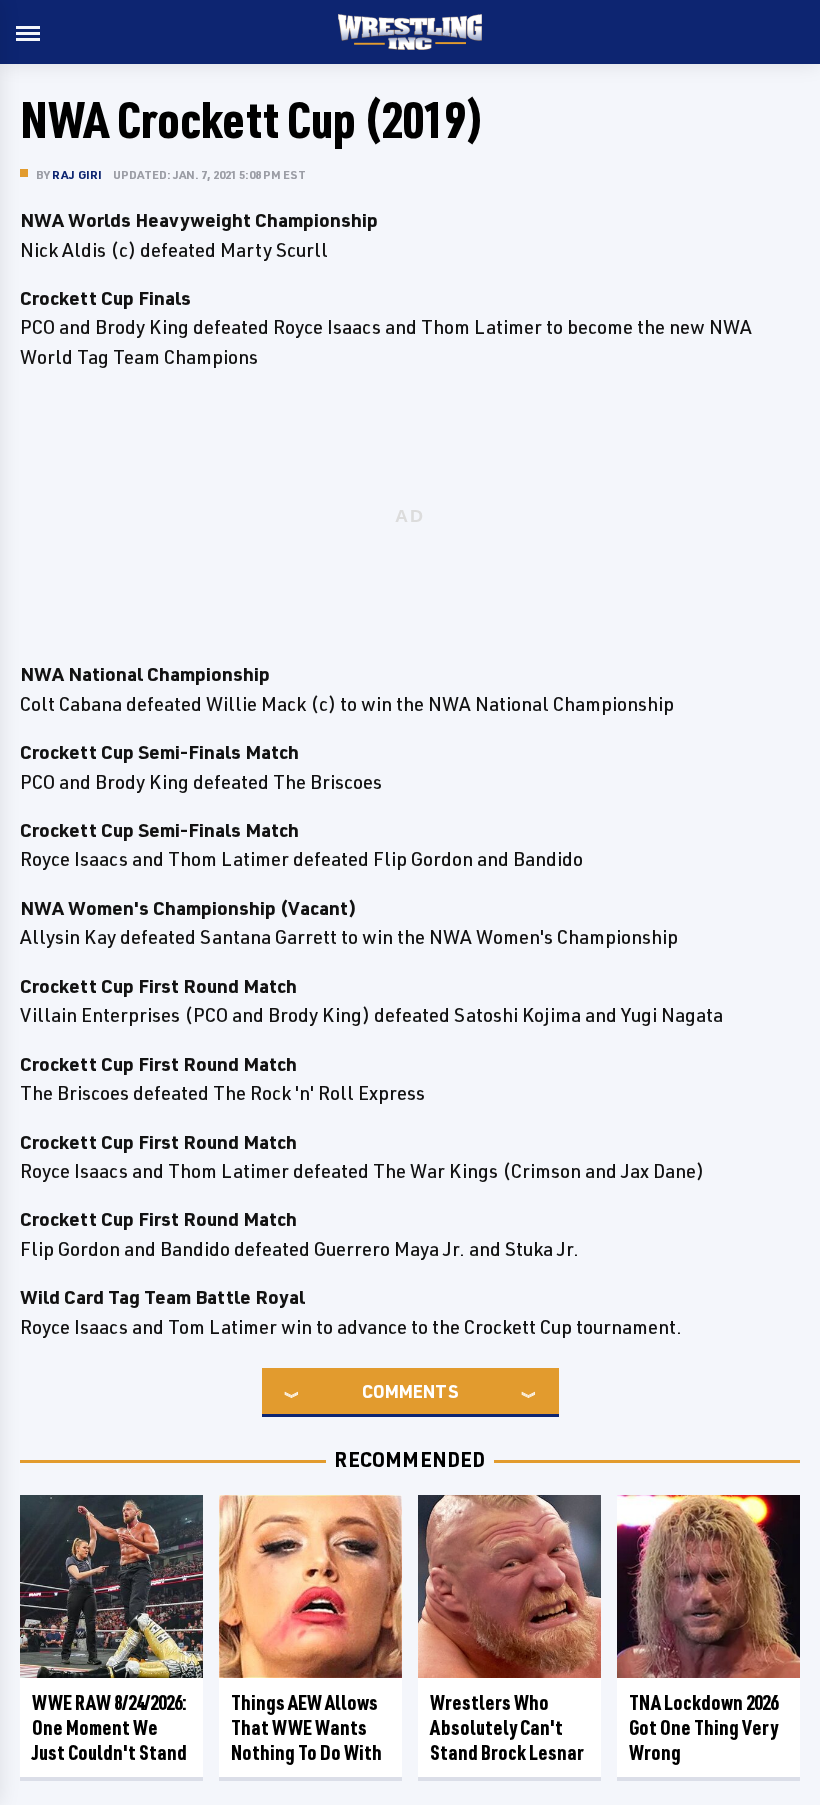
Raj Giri (77, 174)
